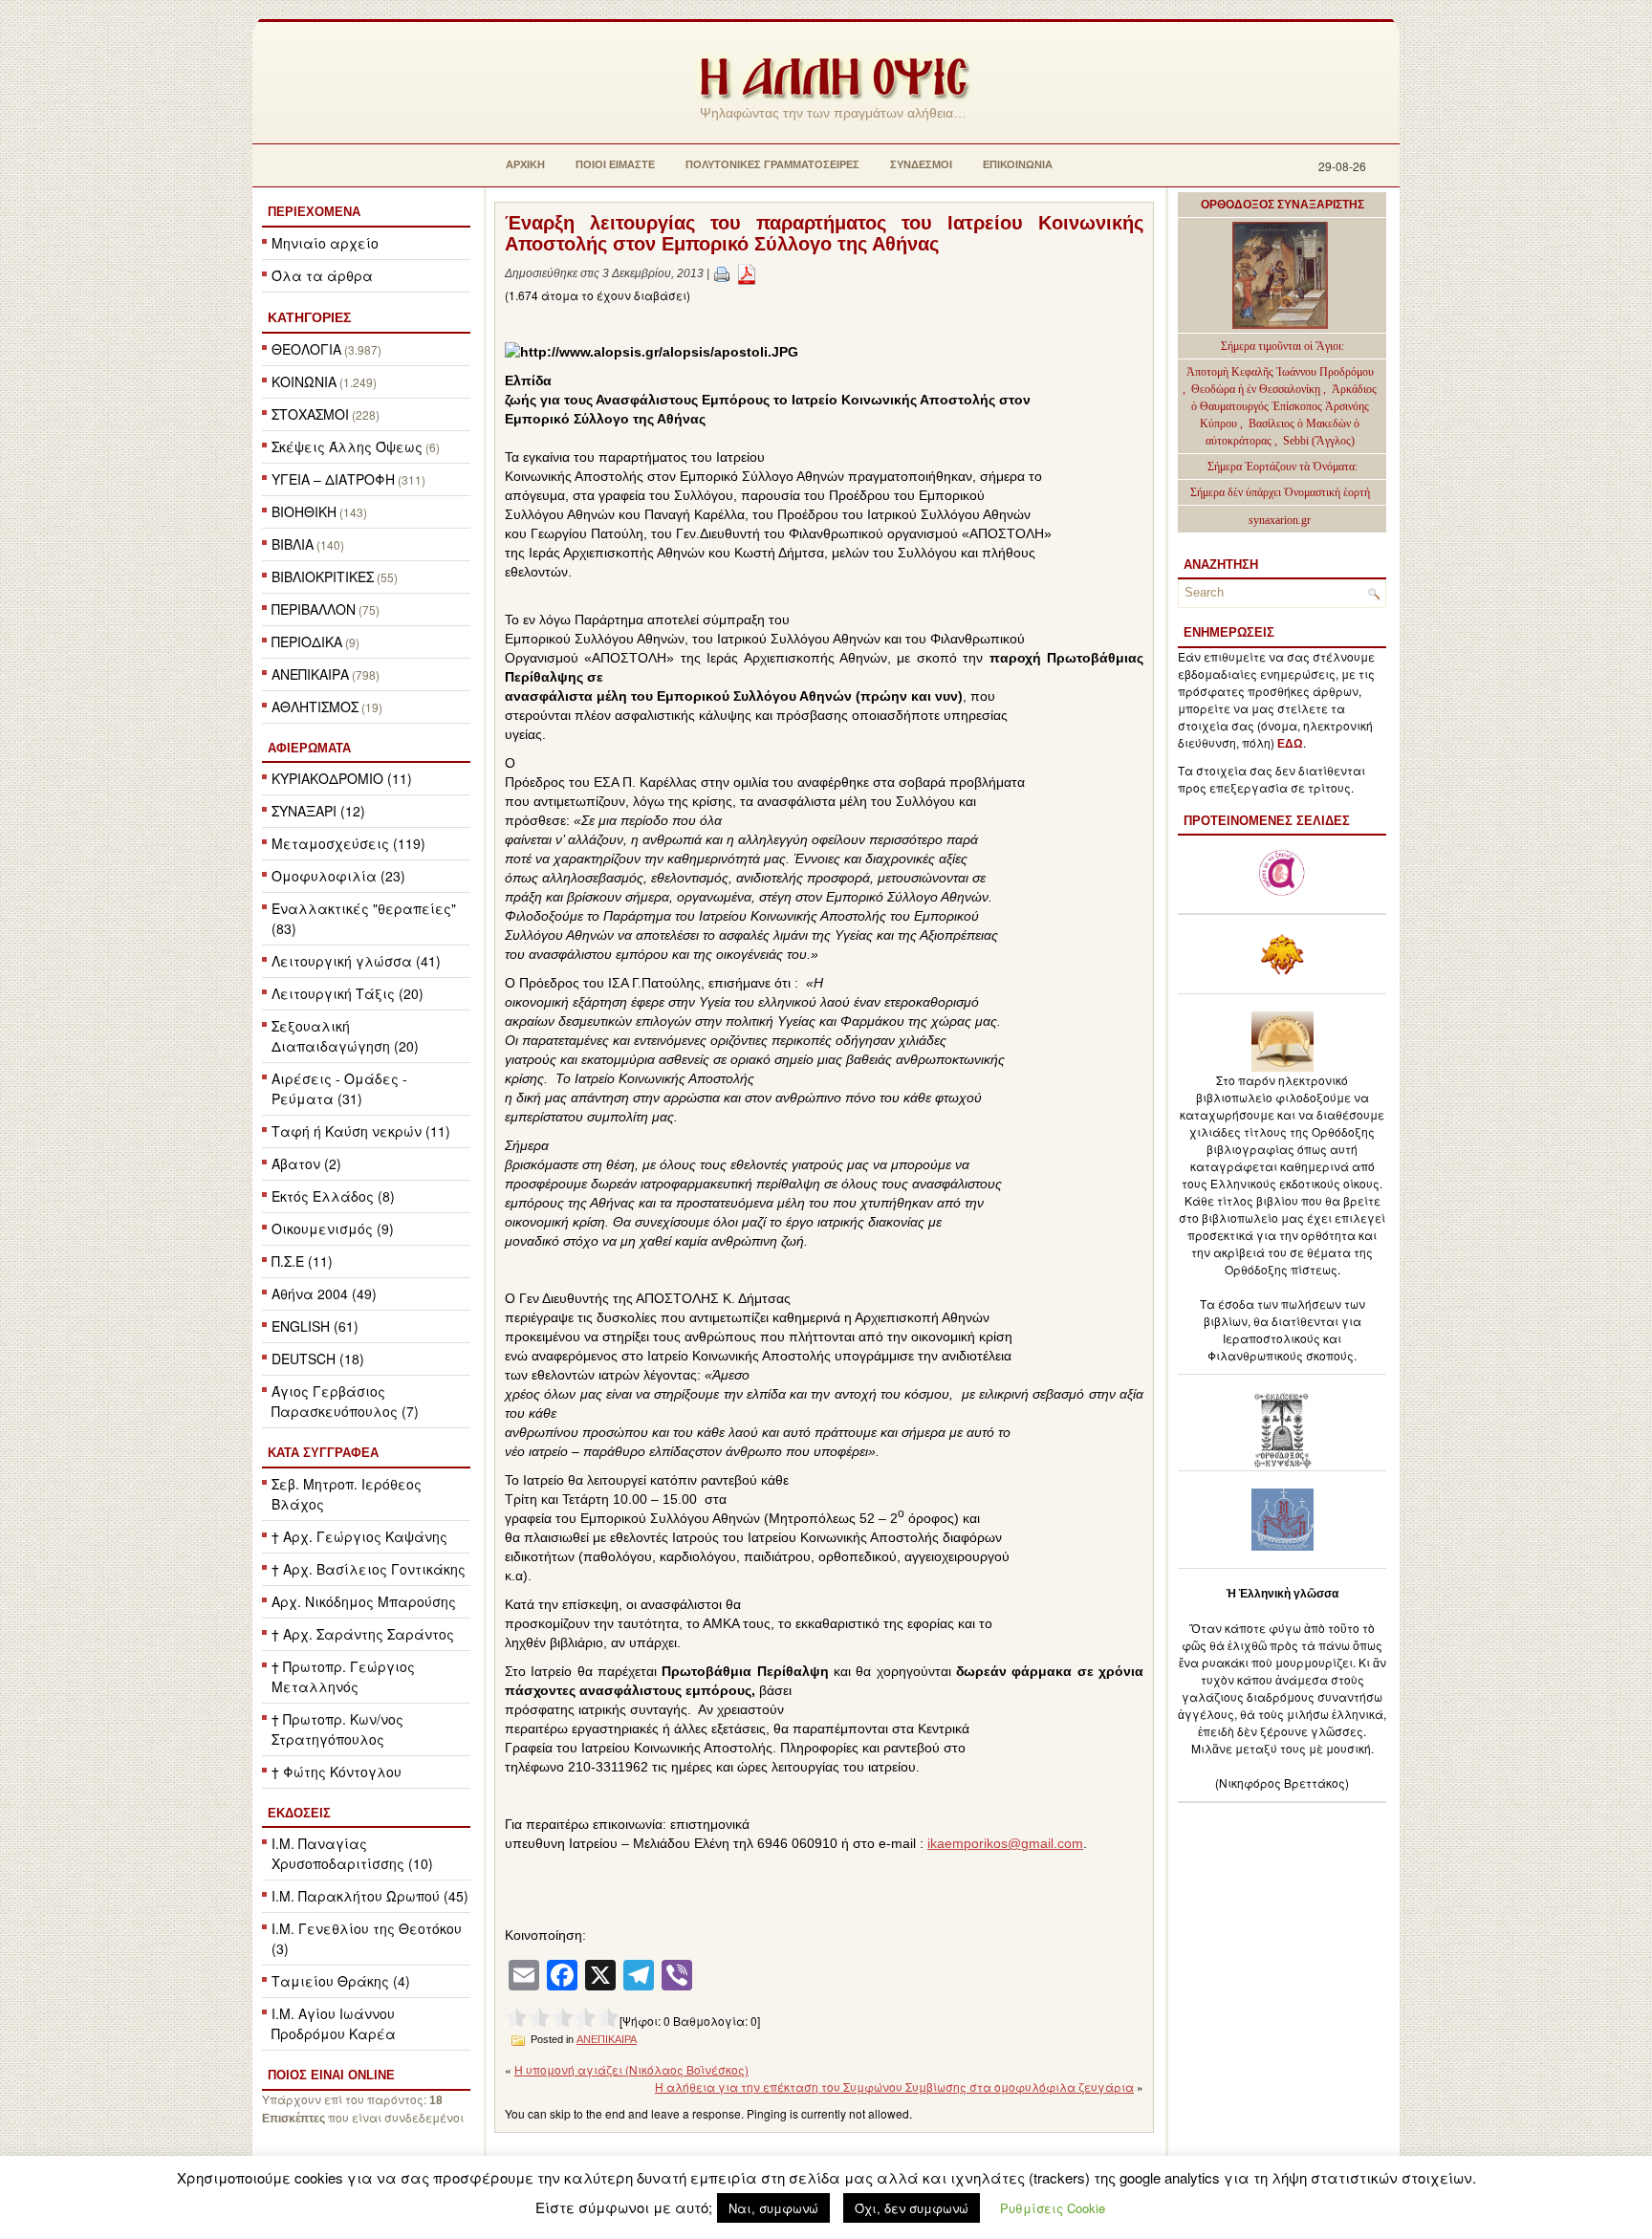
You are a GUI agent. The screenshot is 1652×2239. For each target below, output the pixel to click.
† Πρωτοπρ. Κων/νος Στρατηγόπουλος (337, 1729)
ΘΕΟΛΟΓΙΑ (306, 349)
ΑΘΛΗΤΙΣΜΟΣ (315, 706)
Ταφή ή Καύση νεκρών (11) (361, 1131)
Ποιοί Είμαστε (615, 164)
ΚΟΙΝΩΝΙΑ (304, 381)
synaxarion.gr (1280, 520)
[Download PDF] (747, 273)
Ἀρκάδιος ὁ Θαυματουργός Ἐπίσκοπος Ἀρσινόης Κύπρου (1284, 406)
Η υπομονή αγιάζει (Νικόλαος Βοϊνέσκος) (631, 2069)
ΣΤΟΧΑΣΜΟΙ (310, 414)
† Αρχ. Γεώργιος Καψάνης (359, 1536)
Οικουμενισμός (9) (333, 1228)
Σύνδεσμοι (921, 164)
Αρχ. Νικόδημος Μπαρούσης (364, 1601)
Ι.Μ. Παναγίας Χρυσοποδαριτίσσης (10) (352, 1853)
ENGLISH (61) (315, 1326)
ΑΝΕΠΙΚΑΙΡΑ (310, 674)
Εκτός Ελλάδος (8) (333, 1196)
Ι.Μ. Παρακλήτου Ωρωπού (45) (370, 1896)
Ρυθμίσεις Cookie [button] (1053, 2208)
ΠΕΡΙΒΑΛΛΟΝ (314, 609)
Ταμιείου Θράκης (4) (341, 1981)
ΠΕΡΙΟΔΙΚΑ (307, 641)
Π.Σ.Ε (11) (302, 1261)
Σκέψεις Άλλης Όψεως (347, 446)
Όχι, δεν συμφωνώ (912, 2208)
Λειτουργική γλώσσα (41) (356, 961)
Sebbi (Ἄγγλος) (1319, 441)
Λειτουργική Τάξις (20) (348, 993)
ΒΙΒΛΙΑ (293, 544)
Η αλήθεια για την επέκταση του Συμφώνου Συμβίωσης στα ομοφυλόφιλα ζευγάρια (894, 2087)
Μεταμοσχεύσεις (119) (348, 843)
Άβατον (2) (306, 1163)
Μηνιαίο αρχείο (325, 243)
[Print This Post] (722, 273)
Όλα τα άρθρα (322, 275)
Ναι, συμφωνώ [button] (773, 2208)
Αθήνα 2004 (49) (324, 1293)
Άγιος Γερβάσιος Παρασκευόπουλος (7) (345, 1401)
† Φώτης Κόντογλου (337, 1772)
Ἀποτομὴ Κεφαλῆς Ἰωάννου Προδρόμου (1280, 372)
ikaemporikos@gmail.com (1005, 1843)
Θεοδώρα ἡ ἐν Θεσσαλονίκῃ (1256, 389)
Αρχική (525, 164)
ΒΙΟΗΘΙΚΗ (304, 511)
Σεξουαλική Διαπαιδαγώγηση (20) (345, 1036)
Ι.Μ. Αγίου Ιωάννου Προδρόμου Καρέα (334, 2023)
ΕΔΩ (1290, 744)
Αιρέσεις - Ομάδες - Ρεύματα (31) (339, 1088)
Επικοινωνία (1018, 164)
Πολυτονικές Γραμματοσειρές (772, 164)
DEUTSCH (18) (318, 1359)
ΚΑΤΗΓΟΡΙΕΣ (309, 317)
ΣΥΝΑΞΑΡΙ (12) (318, 811)
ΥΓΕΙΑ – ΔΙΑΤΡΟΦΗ (333, 479)
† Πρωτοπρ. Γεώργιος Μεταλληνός (343, 1676)
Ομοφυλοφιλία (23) (338, 876)
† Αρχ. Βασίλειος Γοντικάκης (369, 1569)
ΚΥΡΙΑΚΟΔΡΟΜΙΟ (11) (342, 778)
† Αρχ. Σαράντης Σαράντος (363, 1634)
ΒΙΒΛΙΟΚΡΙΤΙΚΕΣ (323, 576)
